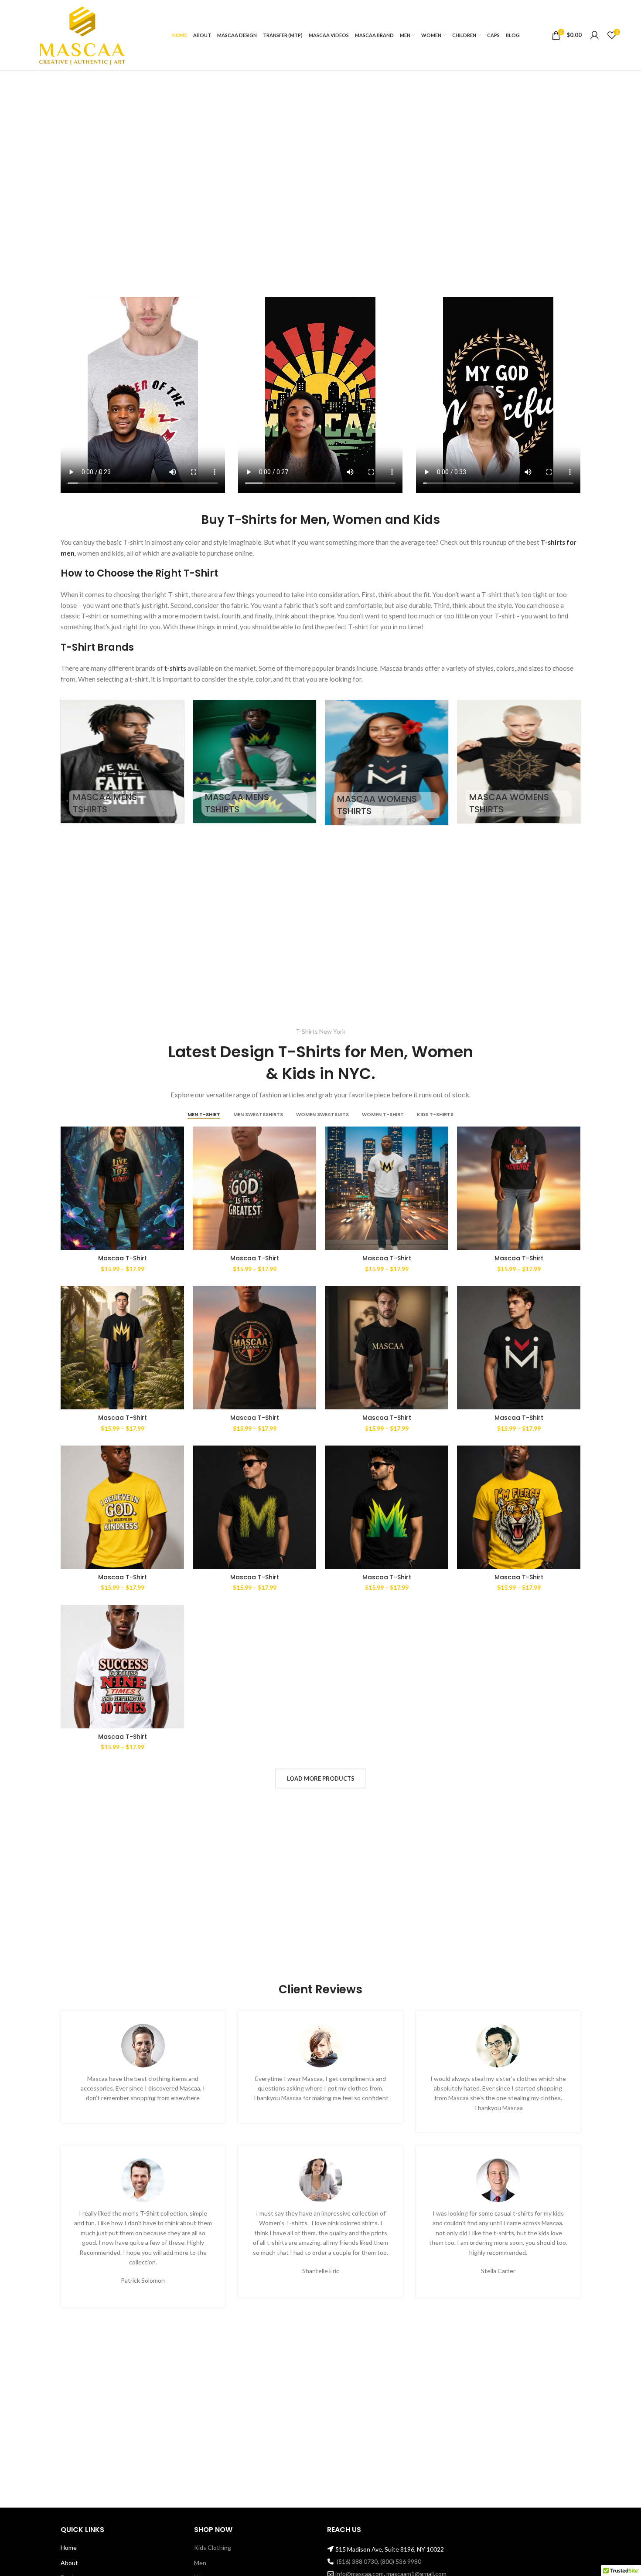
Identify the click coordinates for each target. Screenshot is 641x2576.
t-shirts (175, 668)
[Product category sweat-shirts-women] (387, 762)
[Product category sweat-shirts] (122, 762)
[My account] (595, 35)
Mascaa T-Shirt (123, 1258)
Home (69, 2547)
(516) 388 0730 (357, 2561)
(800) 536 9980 (401, 2561)
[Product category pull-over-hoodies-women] (519, 762)
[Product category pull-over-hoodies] (254, 762)
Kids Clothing (213, 2547)
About (69, 2563)
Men (200, 2563)
